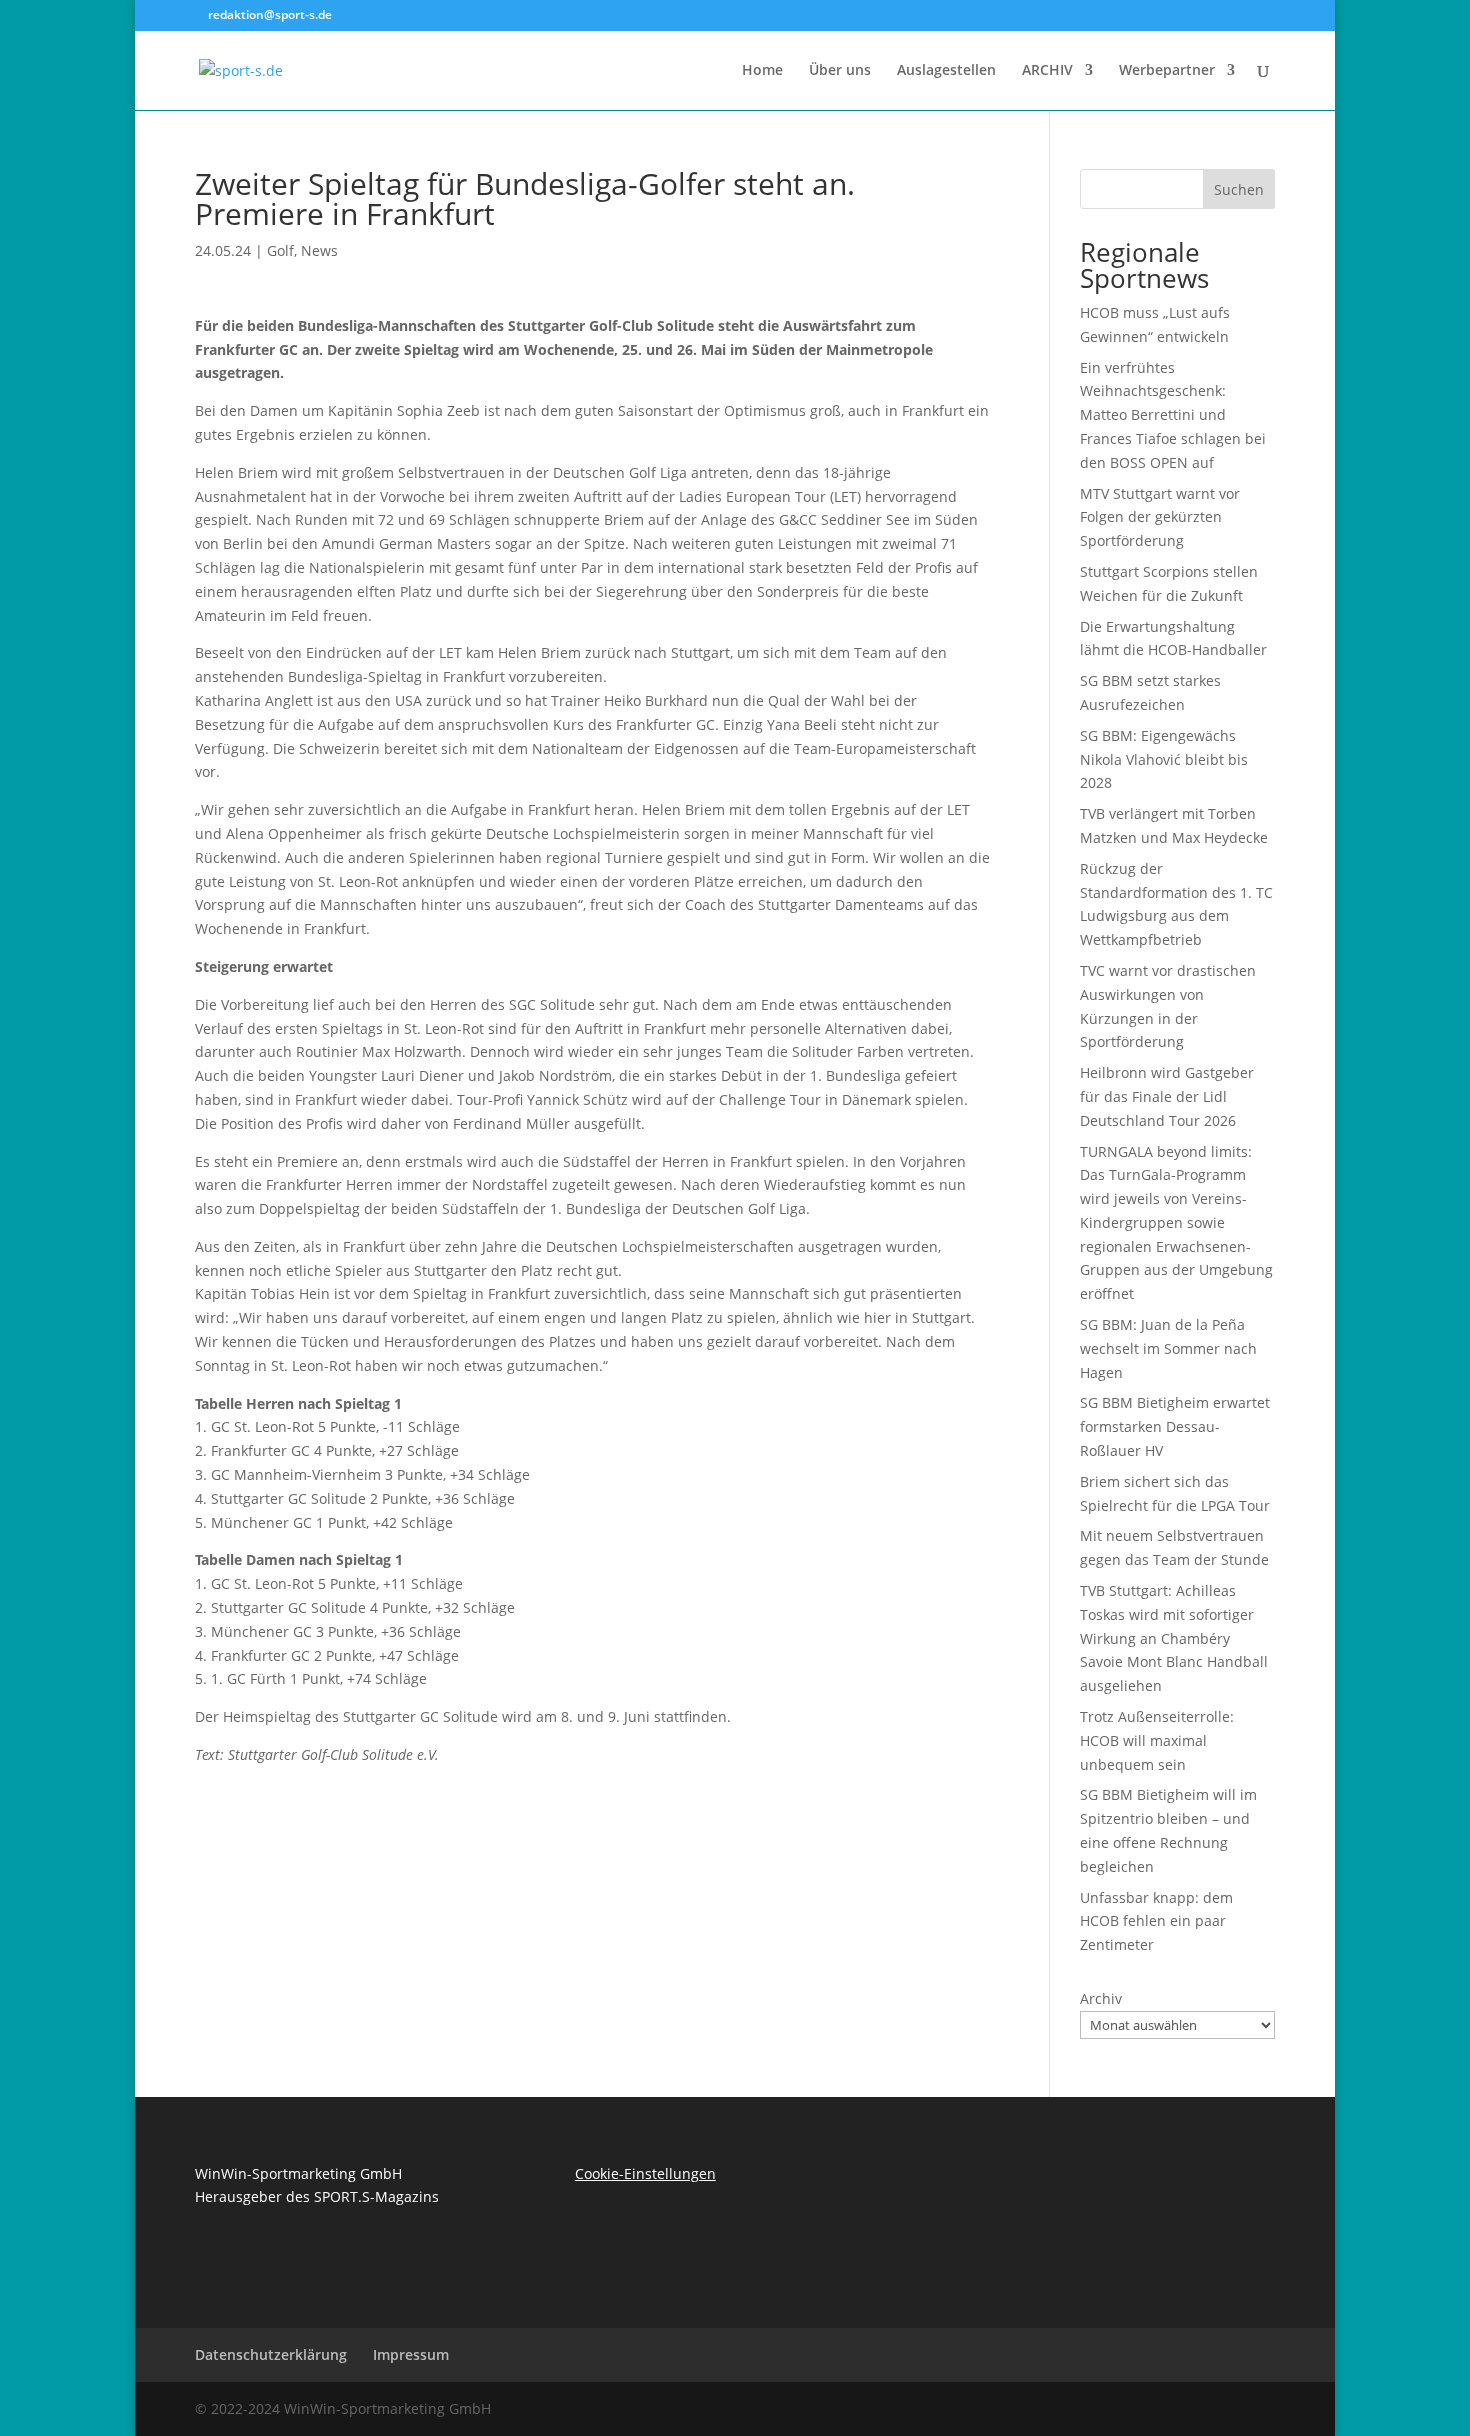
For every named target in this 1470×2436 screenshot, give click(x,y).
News (319, 250)
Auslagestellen (946, 71)
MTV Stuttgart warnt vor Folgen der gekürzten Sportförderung (1160, 517)
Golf (280, 250)
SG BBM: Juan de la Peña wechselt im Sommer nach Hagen (1168, 1348)
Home (762, 71)
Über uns (840, 71)
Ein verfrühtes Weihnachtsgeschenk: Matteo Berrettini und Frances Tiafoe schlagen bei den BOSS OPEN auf (1173, 415)
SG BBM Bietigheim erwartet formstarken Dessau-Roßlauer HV (1175, 1426)
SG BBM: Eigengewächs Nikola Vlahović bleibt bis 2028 (1164, 759)
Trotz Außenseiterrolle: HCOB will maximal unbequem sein (1157, 1740)
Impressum (411, 2354)
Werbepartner (1167, 71)
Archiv (1101, 1998)
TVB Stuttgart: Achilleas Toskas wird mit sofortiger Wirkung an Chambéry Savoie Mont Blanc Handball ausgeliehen (1174, 1638)
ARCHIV (1047, 71)
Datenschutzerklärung (271, 2354)
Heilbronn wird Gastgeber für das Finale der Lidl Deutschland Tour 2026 (1167, 1096)
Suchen (1239, 189)
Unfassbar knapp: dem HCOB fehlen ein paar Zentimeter (1156, 1921)
